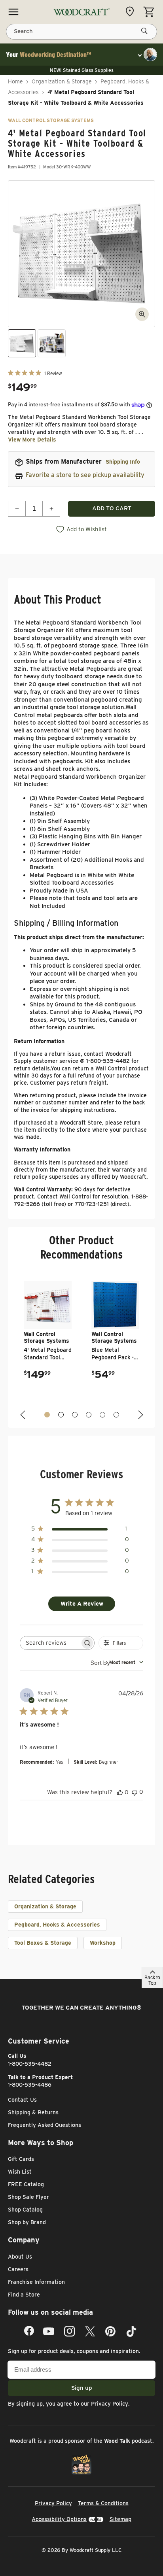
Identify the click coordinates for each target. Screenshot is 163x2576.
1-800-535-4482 (30, 2064)
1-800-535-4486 (30, 2085)
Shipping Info (123, 462)
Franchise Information (36, 2282)
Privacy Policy (110, 2404)
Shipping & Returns (33, 2112)
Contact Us (22, 2100)
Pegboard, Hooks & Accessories (57, 1925)
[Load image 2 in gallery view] (52, 343)
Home (15, 81)
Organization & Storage (62, 81)
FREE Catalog (26, 2184)
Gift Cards (21, 2159)
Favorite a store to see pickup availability (85, 475)
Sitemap (120, 2519)
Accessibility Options (59, 2519)
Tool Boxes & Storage (43, 1943)
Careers (18, 2269)
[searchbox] (50, 1643)
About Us (20, 2257)
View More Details (32, 440)
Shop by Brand (27, 2222)
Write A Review (82, 1604)
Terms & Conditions (103, 2503)
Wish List (20, 2172)
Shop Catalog (25, 2210)
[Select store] (132, 11)
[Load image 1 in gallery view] (22, 343)
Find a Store (24, 2295)
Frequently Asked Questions (45, 2125)
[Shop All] (13, 12)
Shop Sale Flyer (28, 2197)
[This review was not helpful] (135, 1792)
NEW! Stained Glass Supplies (82, 70)
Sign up (82, 2388)
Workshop (103, 1943)
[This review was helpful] (120, 1792)
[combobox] (117, 1662)
